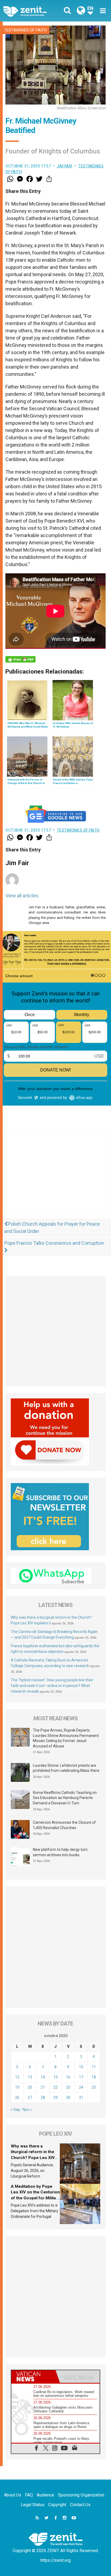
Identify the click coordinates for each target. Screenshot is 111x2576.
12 (17, 2077)
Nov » (27, 2110)
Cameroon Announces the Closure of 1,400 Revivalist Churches (64, 1825)
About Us (13, 2495)
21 (43, 2087)
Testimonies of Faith (25, 30)
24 (81, 2087)
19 (17, 2087)
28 (43, 2098)
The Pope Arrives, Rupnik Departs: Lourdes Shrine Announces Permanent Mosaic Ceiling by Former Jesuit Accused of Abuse (66, 1738)
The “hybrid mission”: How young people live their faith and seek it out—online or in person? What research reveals (52, 1686)
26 (17, 2098)
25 (94, 2087)
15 (55, 2077)
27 (30, 2098)
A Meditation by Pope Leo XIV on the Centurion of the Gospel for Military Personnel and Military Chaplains (35, 2198)
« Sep (15, 2110)
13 (30, 2077)
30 (68, 2098)
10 (81, 2067)
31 (81, 2098)
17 (81, 2077)
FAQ (29, 2495)
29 (55, 2098)
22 (55, 2087)
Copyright (57, 2505)
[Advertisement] (55, 1178)
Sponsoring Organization (81, 2495)
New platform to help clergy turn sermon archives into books (60, 1852)
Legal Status (33, 2505)
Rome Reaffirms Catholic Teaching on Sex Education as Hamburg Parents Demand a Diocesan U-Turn (65, 1798)
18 (94, 2077)
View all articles (22, 896)
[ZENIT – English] (31, 11)
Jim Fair (65, 166)
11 (94, 2067)
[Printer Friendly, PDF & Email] (20, 659)
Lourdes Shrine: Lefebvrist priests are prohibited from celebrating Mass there (66, 1768)
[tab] (33, 2377)
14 (43, 2077)
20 (30, 2087)
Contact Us (80, 2505)
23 (68, 2087)
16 (68, 2077)
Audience (45, 2495)
